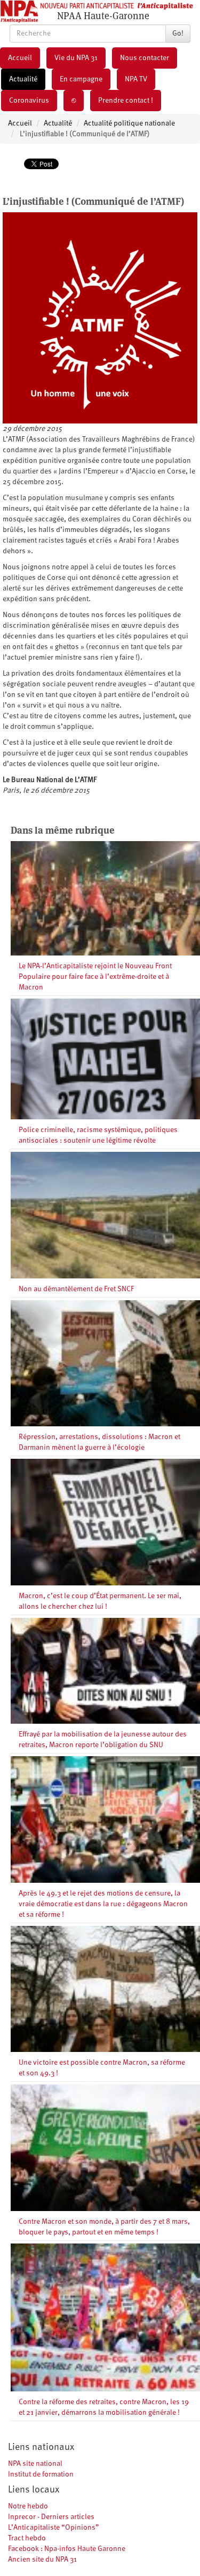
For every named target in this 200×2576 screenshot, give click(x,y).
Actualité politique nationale (129, 123)
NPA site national (35, 2464)
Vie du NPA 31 (76, 58)
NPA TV (136, 79)
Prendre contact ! (126, 101)
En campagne (81, 79)
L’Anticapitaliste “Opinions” (54, 2528)
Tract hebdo (27, 2538)
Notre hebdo (28, 2506)
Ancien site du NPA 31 (42, 2560)
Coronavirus (29, 101)
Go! (178, 34)
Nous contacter (145, 58)
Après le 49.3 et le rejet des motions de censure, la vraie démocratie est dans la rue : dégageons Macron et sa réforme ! (103, 1904)
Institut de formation (41, 2474)
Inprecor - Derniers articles (51, 2517)
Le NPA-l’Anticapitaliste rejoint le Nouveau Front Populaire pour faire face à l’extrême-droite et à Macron (95, 977)
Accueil (20, 58)
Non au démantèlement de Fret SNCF (76, 1289)
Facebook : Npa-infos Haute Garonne (67, 2549)
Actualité (23, 79)
